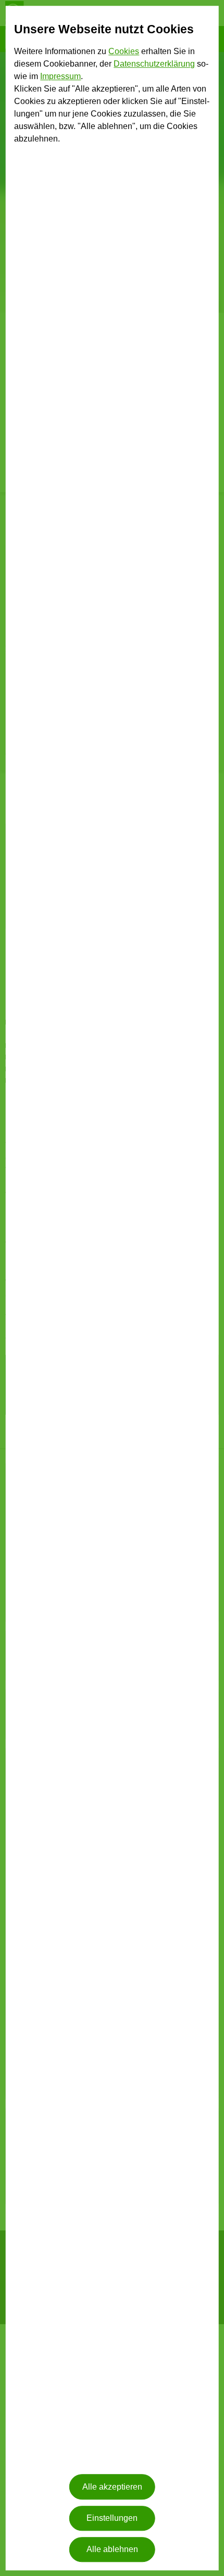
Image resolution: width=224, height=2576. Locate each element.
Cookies (124, 52)
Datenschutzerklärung (154, 64)
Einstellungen (112, 2518)
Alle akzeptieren (112, 2487)
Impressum (60, 77)
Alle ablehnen (112, 2550)
